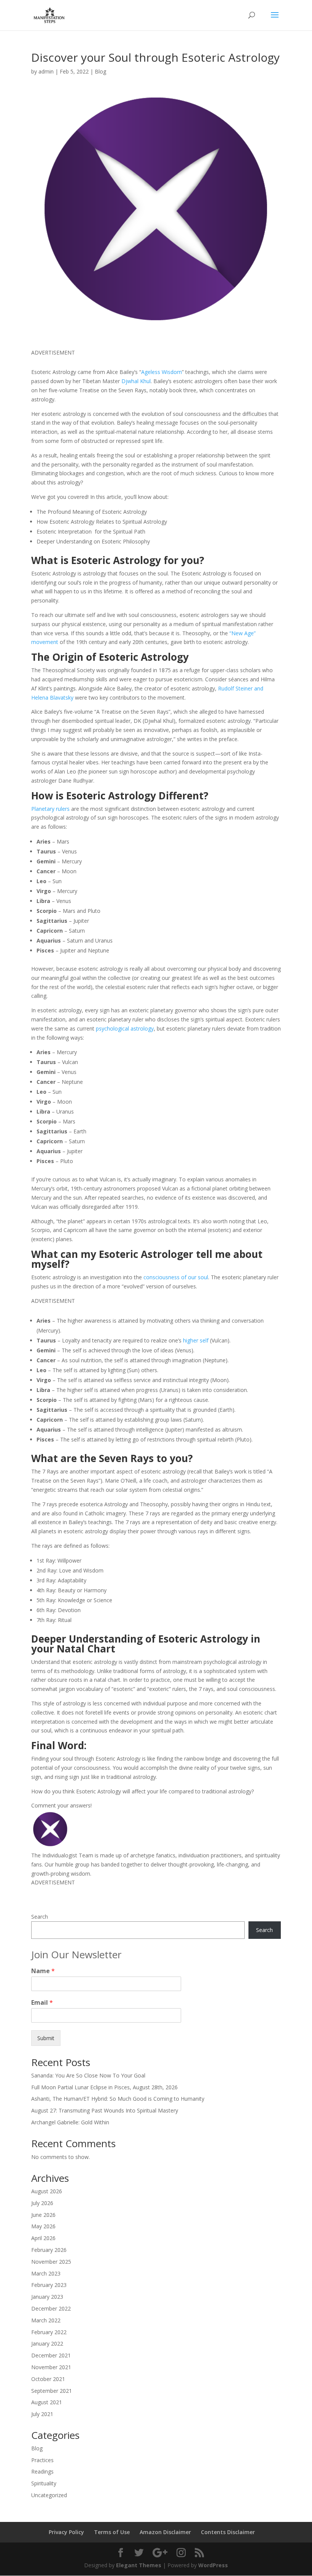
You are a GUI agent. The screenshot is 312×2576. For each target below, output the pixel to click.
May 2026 (43, 2226)
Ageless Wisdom (162, 372)
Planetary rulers (50, 809)
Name (43, 1971)
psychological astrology (125, 1028)
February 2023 (49, 2285)
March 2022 (46, 2320)
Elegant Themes (139, 2565)
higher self (196, 1340)
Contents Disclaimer (228, 2532)
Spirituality (44, 2483)
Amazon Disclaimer (165, 2532)
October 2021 (48, 2379)
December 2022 (51, 2308)
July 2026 (42, 2203)
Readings (42, 2471)
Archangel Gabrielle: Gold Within (70, 2122)
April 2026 (43, 2238)
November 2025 (51, 2262)
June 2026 (43, 2215)
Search (40, 1917)
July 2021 (42, 2414)
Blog (100, 71)
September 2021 (52, 2391)
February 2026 (49, 2250)
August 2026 (47, 2191)
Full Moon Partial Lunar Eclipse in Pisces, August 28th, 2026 (104, 2087)
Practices (42, 2460)
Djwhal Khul (136, 381)
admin (46, 71)
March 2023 (46, 2273)
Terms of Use (112, 2532)
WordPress (213, 2565)
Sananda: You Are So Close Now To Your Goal (88, 2075)
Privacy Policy (66, 2532)
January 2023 (47, 2297)
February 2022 (49, 2332)
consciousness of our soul (176, 1277)
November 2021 (51, 2367)
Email (42, 2003)
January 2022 (47, 2343)
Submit (46, 2038)
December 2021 (51, 2355)
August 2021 (47, 2402)
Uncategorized (49, 2495)
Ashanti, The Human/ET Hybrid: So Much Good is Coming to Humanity (118, 2099)
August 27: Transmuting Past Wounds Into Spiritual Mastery (105, 2110)
